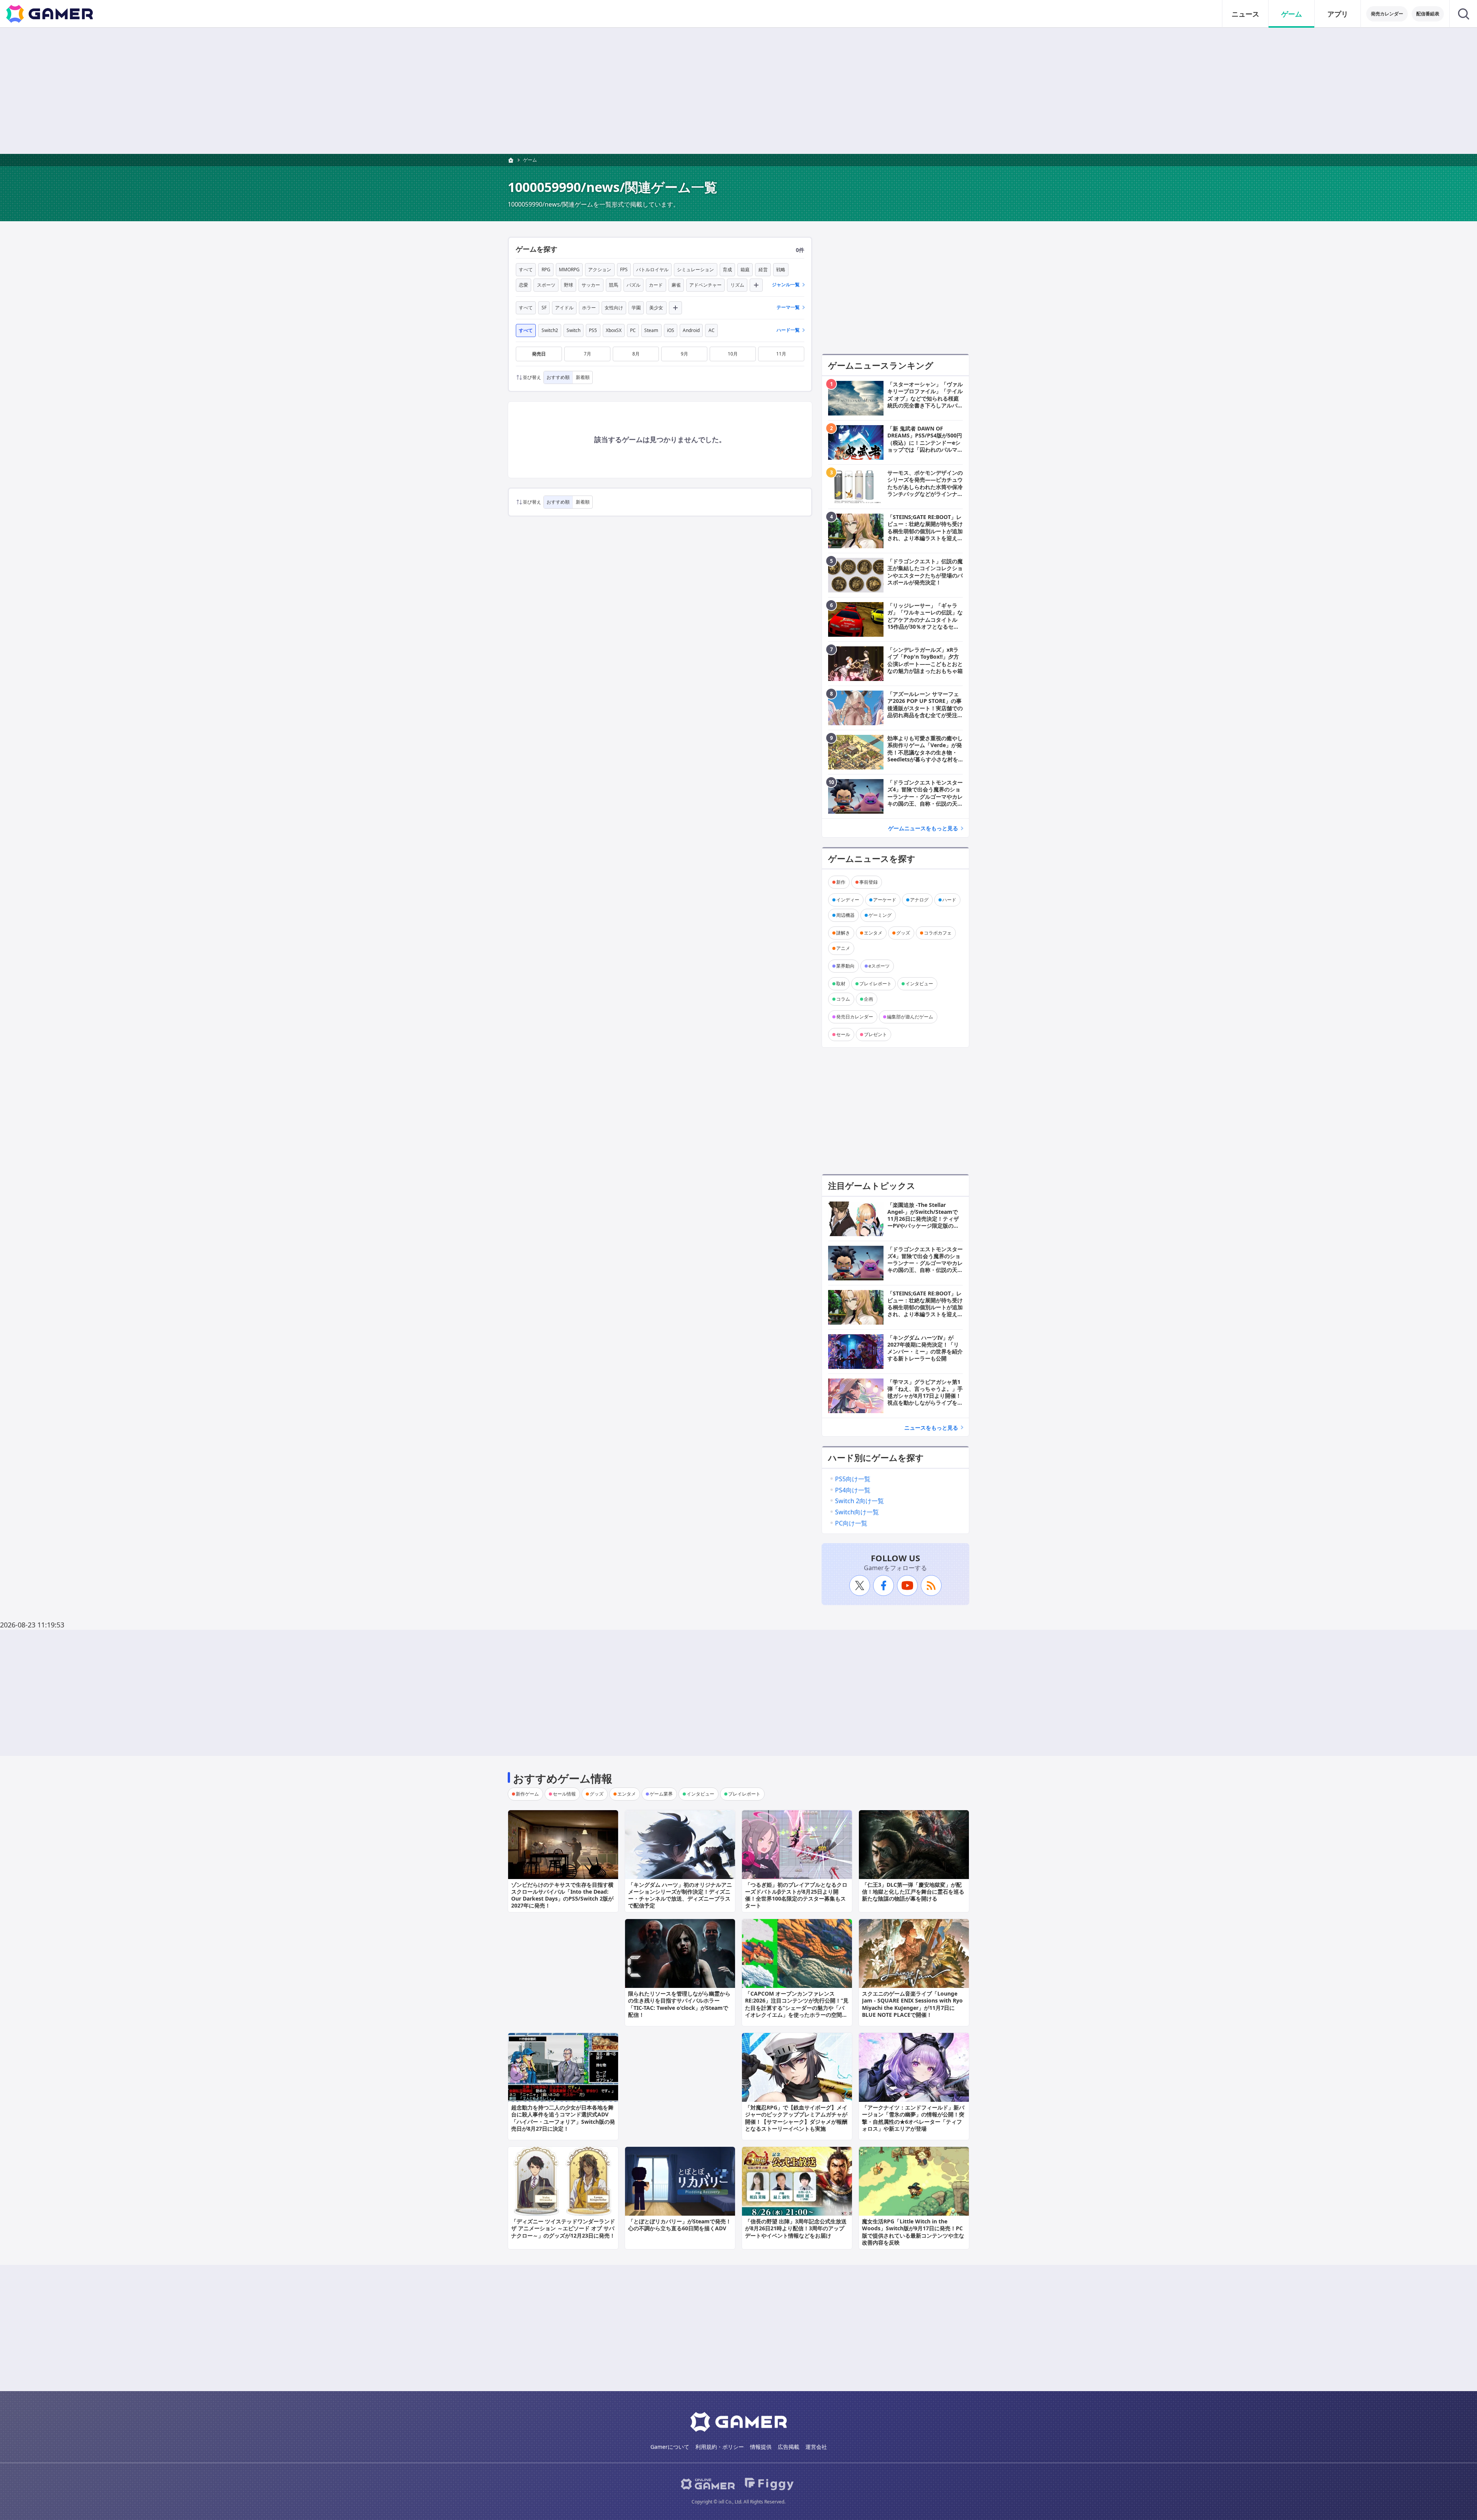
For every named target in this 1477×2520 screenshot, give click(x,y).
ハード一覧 (788, 330)
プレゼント (875, 1034)
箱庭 (745, 270)
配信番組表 (1428, 14)
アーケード (885, 900)
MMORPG (569, 270)
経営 (763, 270)
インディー (848, 900)
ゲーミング (880, 915)
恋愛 (523, 285)
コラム (843, 999)
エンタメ (873, 933)
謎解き (843, 933)
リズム (737, 285)
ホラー (589, 308)
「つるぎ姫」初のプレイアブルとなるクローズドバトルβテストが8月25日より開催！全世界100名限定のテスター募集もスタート (796, 1895)
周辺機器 (845, 915)
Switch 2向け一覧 (859, 1501)
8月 (636, 354)
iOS (671, 330)
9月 (684, 354)
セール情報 (564, 1794)
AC (712, 330)
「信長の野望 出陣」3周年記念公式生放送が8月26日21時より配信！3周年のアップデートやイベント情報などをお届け (796, 2228)
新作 (841, 882)
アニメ (843, 948)
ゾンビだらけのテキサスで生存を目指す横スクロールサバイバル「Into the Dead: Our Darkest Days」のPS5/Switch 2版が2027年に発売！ (562, 1895)
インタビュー (919, 984)
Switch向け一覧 (857, 1512)
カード (656, 285)
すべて (526, 270)
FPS (624, 270)
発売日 (539, 354)
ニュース (1245, 14)
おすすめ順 (558, 377)
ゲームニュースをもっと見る (923, 828)
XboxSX (614, 330)
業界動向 (845, 966)
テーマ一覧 (788, 307)
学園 (636, 308)
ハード (949, 900)
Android (691, 330)
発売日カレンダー (855, 1017)
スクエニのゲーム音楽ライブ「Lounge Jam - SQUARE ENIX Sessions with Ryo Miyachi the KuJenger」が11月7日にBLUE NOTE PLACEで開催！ (912, 2004)
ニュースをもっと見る (931, 1428)
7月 (588, 354)
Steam (651, 330)
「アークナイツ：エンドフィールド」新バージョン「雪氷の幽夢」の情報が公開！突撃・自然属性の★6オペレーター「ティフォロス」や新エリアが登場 (913, 2118)
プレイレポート (875, 984)
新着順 (583, 377)
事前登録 (869, 882)
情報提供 (761, 2447)
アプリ (1338, 14)
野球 (568, 285)
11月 (781, 354)
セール (843, 1034)
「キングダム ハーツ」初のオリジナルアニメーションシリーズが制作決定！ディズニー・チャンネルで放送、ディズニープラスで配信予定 (680, 1895)
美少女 (656, 308)
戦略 (781, 270)
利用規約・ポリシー (720, 2447)
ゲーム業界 (661, 1794)
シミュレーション (695, 270)
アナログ (919, 900)
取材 (841, 984)
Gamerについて (670, 2447)
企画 (869, 999)
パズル (633, 285)
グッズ (903, 933)
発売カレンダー (1387, 14)
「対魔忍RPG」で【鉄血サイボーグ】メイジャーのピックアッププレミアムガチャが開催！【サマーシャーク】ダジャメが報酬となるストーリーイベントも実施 (796, 2118)
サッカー (591, 285)
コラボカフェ (938, 933)
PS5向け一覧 (853, 1479)
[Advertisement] (738, 91)
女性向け (614, 308)
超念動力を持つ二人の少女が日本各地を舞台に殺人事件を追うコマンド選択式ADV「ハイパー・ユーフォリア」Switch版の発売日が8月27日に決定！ (563, 2118)
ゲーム (1292, 14)
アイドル (564, 308)
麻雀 (676, 285)
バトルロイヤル (652, 270)
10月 (733, 354)
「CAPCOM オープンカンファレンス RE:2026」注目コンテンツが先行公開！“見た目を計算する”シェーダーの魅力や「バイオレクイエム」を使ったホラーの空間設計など (797, 2008)
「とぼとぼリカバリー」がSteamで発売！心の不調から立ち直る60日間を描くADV (680, 2225)
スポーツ (546, 285)
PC (633, 330)
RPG (546, 270)
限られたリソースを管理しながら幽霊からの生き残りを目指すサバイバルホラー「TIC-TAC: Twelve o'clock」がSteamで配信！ (679, 2004)
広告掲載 (789, 2447)
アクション (600, 270)
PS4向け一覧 (853, 1490)
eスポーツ (879, 966)
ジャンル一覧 (786, 285)
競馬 (613, 285)
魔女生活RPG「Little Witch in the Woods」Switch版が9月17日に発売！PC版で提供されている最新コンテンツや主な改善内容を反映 (913, 2232)
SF (544, 308)
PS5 (593, 330)
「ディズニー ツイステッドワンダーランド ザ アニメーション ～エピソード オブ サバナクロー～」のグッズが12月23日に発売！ (563, 2228)
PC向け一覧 (851, 1523)
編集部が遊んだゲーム (910, 1017)
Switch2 (550, 330)
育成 (727, 270)
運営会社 (816, 2447)
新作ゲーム (527, 1794)
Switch (573, 330)
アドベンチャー (705, 285)
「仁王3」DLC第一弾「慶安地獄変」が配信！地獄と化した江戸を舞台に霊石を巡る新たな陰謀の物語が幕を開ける (913, 1892)
